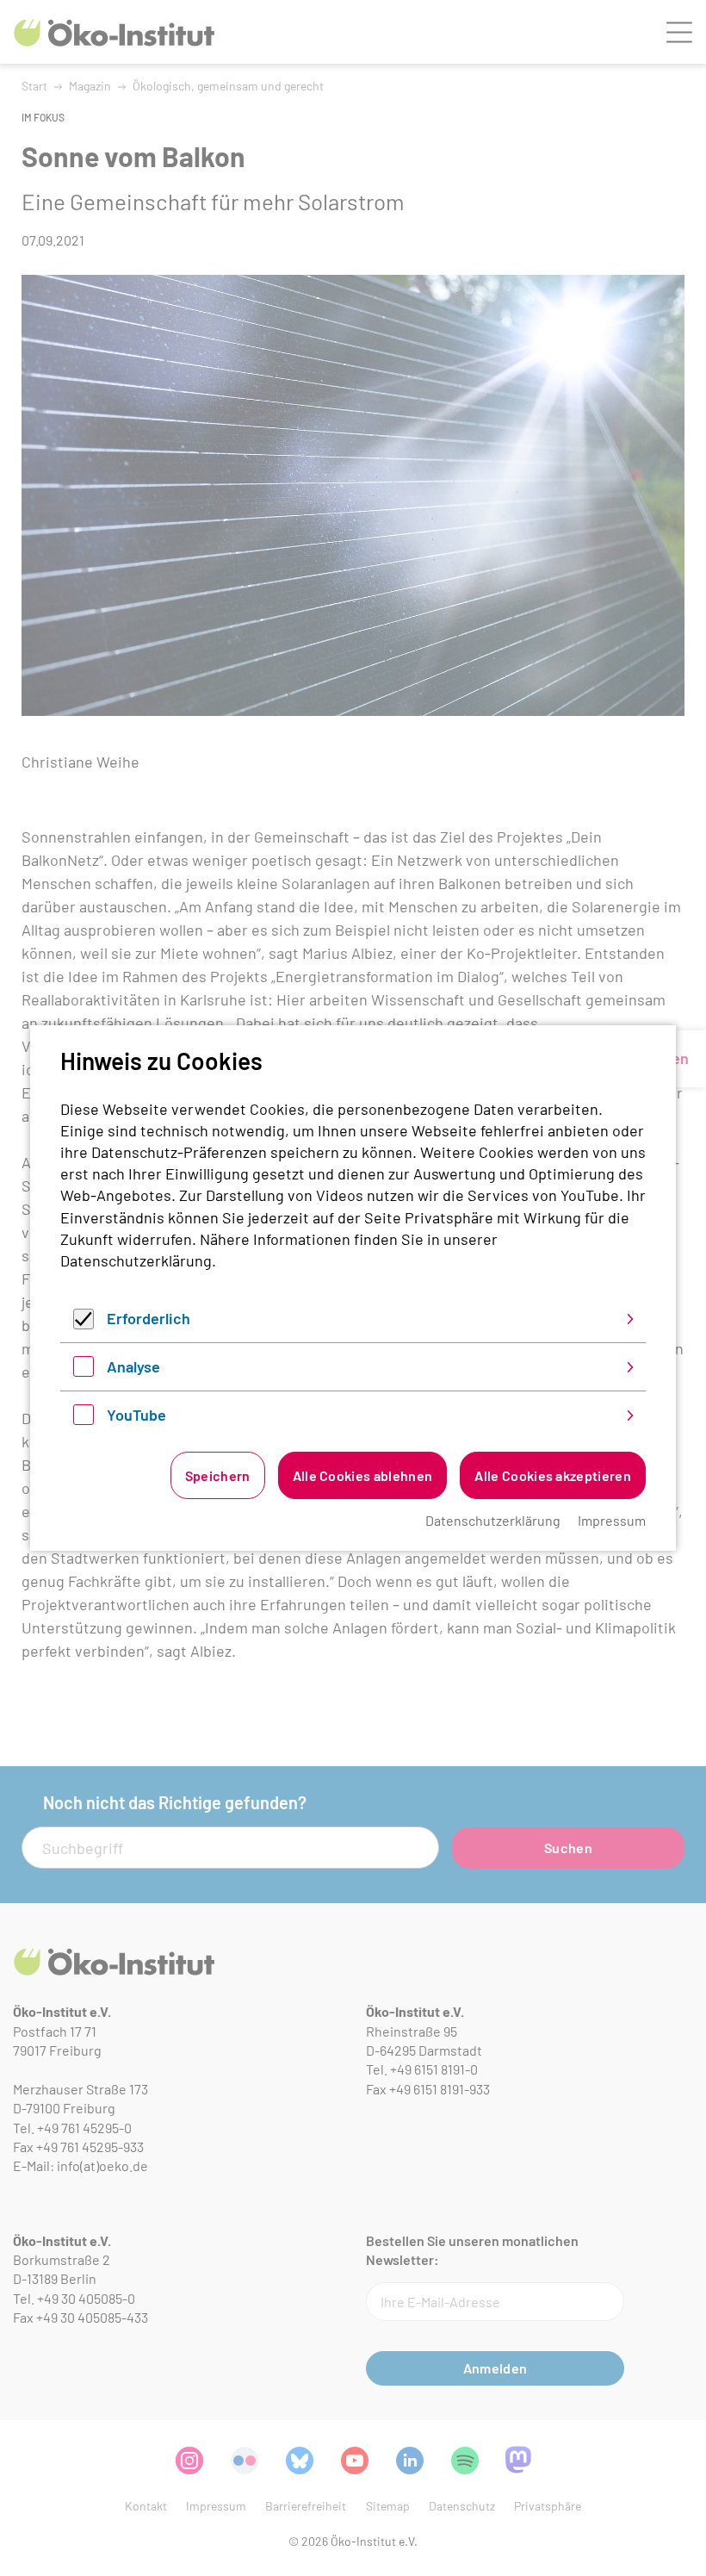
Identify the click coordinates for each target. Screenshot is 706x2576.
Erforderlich (149, 1318)
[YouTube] (84, 1419)
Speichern (218, 1475)
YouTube (136, 1415)
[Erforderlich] (84, 1323)
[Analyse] (84, 1371)
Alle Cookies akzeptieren (553, 1475)
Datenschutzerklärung (136, 1260)
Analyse (133, 1366)
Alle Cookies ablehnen (363, 1475)
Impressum (612, 1520)
